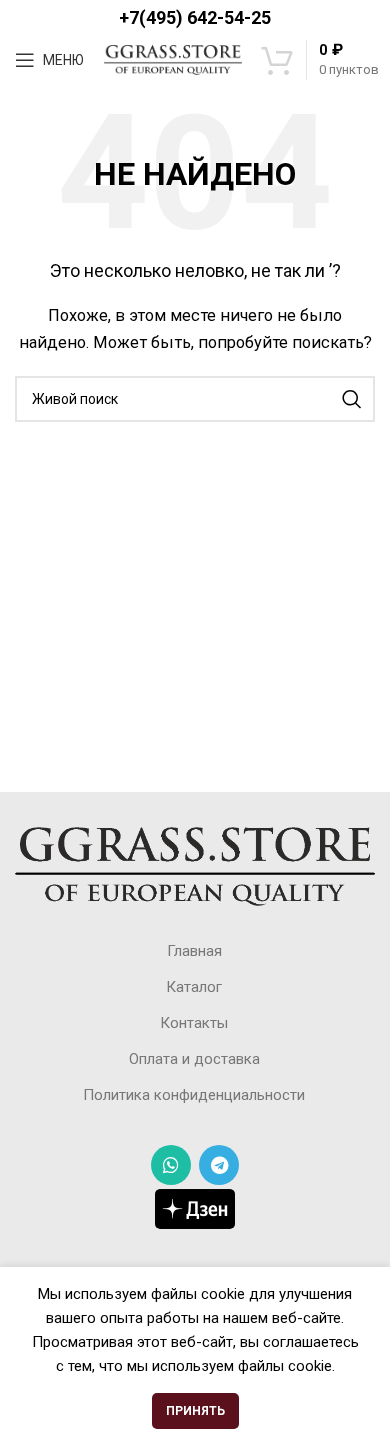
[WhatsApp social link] (171, 1165)
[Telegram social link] (219, 1165)
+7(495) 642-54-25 (195, 17)
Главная (194, 951)
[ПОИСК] (352, 399)
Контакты (194, 1023)
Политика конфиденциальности (194, 1095)
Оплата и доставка (194, 1059)
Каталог (194, 987)
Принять (195, 1411)
